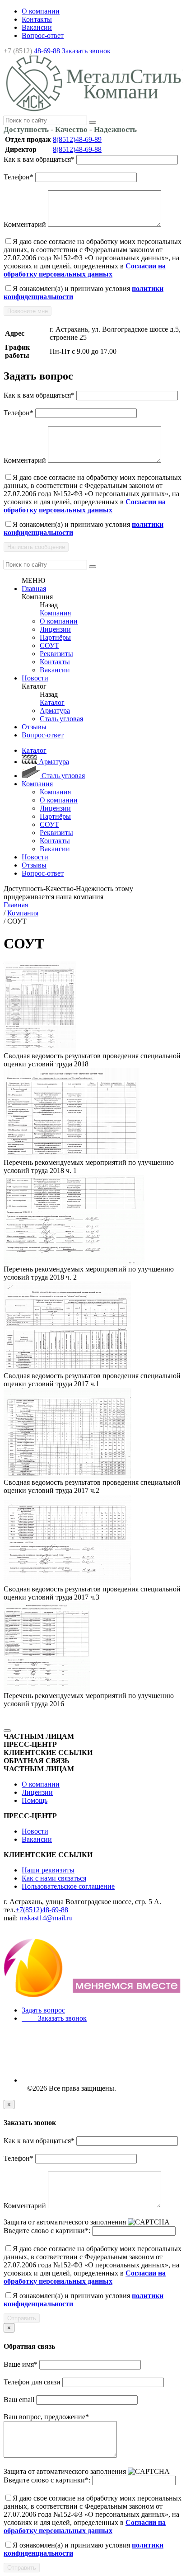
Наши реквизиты (48, 1870)
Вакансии (37, 27)
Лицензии (55, 629)
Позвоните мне (28, 311)
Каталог (52, 702)
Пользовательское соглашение (68, 1886)
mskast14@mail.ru (46, 1918)
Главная (34, 589)
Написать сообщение (36, 547)
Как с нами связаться (54, 1878)
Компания (55, 613)
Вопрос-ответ (43, 35)
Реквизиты (56, 654)
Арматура (55, 711)
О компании (41, 11)
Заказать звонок (86, 51)
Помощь (35, 1800)
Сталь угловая (61, 719)
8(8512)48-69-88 (77, 149)
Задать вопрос (43, 2010)
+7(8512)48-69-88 (42, 1910)
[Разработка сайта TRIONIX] (93, 1995)
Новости (35, 678)
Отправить (22, 2318)
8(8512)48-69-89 (77, 139)
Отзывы (34, 727)
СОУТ (49, 645)
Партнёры (55, 637)
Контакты (37, 19)
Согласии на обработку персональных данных (85, 270)
